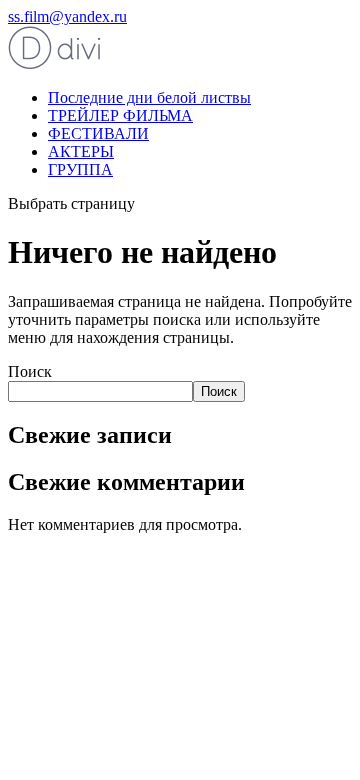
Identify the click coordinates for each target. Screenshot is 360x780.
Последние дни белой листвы (149, 97)
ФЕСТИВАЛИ (98, 133)
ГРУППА (80, 169)
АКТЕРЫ (81, 151)
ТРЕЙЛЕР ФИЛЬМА (120, 115)
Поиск (30, 371)
